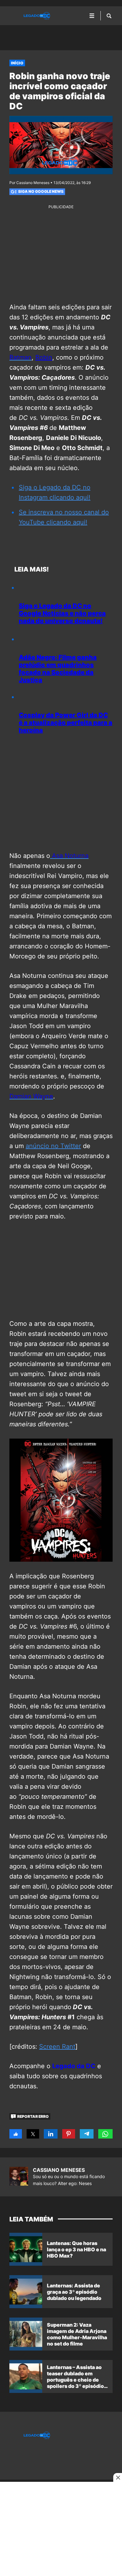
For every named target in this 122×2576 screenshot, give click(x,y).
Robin (44, 357)
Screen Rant (57, 2047)
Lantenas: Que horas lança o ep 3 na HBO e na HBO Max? (76, 2249)
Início (17, 63)
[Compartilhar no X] (33, 2134)
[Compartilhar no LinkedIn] (51, 2134)
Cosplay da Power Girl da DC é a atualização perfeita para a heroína (66, 723)
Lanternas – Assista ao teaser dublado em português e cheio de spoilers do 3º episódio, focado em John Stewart (77, 2380)
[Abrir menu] (92, 16)
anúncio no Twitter (53, 1146)
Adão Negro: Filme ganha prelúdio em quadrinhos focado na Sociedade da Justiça (58, 669)
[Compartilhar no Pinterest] (69, 2134)
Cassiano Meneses (59, 2170)
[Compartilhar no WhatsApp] (105, 2134)
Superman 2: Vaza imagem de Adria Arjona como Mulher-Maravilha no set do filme (77, 2334)
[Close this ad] (118, 2477)
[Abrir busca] (109, 16)
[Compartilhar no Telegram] (86, 2134)
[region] (61, 33)
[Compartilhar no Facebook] (16, 2134)
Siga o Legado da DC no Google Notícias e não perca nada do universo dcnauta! (62, 613)
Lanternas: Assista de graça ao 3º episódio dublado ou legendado (74, 2292)
